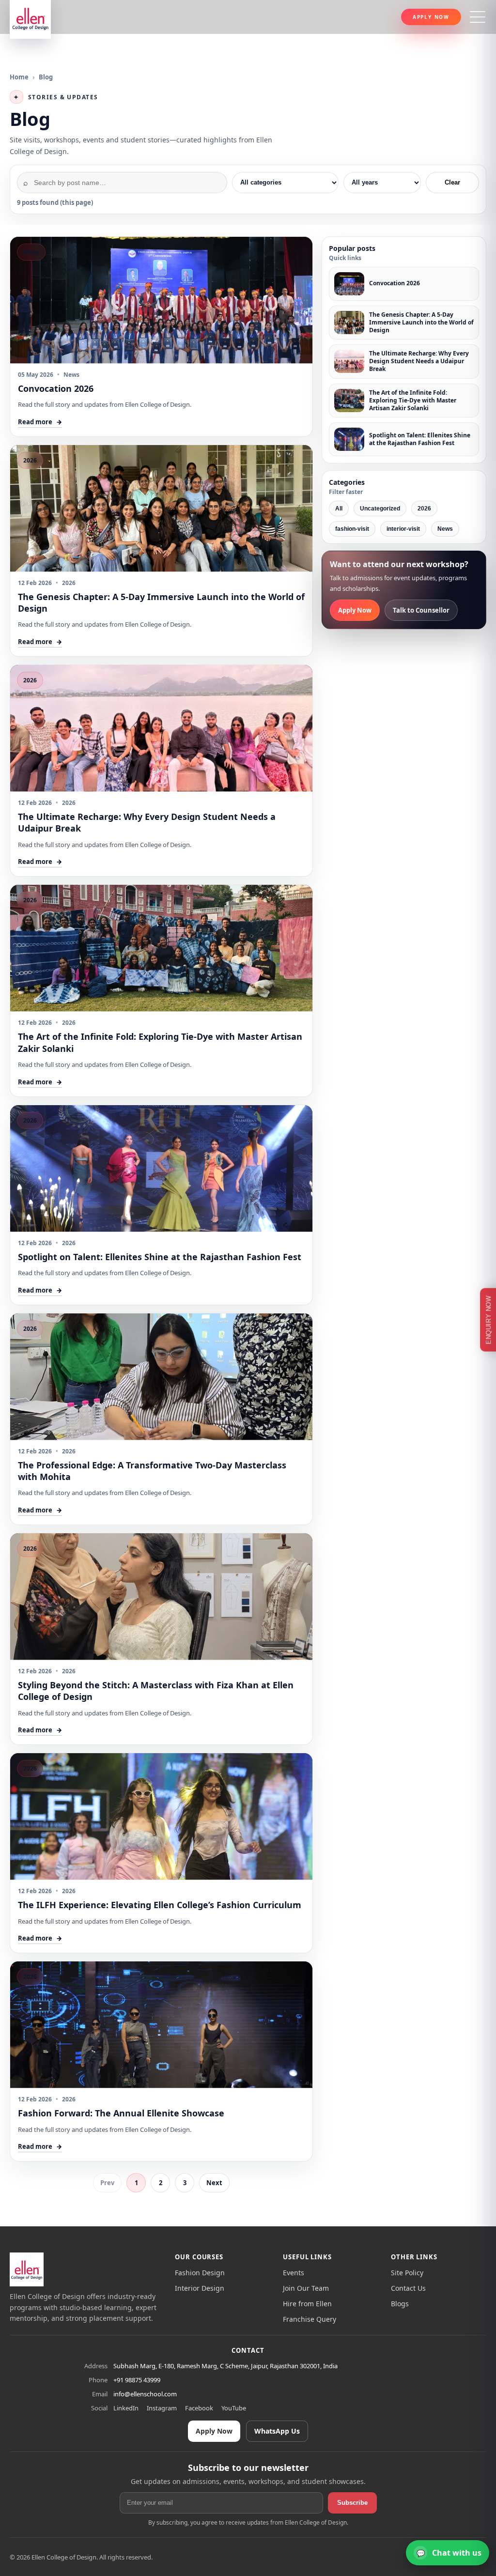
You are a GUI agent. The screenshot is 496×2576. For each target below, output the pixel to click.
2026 (424, 509)
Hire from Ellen (307, 2304)
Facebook (199, 2408)
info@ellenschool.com (145, 2394)
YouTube (234, 2408)
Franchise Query (310, 2319)
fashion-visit (352, 529)
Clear (452, 182)
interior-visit (403, 529)
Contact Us (408, 2288)
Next (214, 2183)
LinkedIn (126, 2408)
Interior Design (200, 2288)
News (445, 529)
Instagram (162, 2408)
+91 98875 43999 (137, 2380)
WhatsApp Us (277, 2431)
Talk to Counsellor (421, 610)
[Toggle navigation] (478, 17)
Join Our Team (306, 2288)
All (339, 509)
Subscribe (352, 2503)
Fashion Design (200, 2273)
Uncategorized (380, 509)
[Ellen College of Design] (27, 2269)
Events (294, 2273)
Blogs (400, 2304)
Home (19, 77)
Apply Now (431, 17)
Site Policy (407, 2273)
